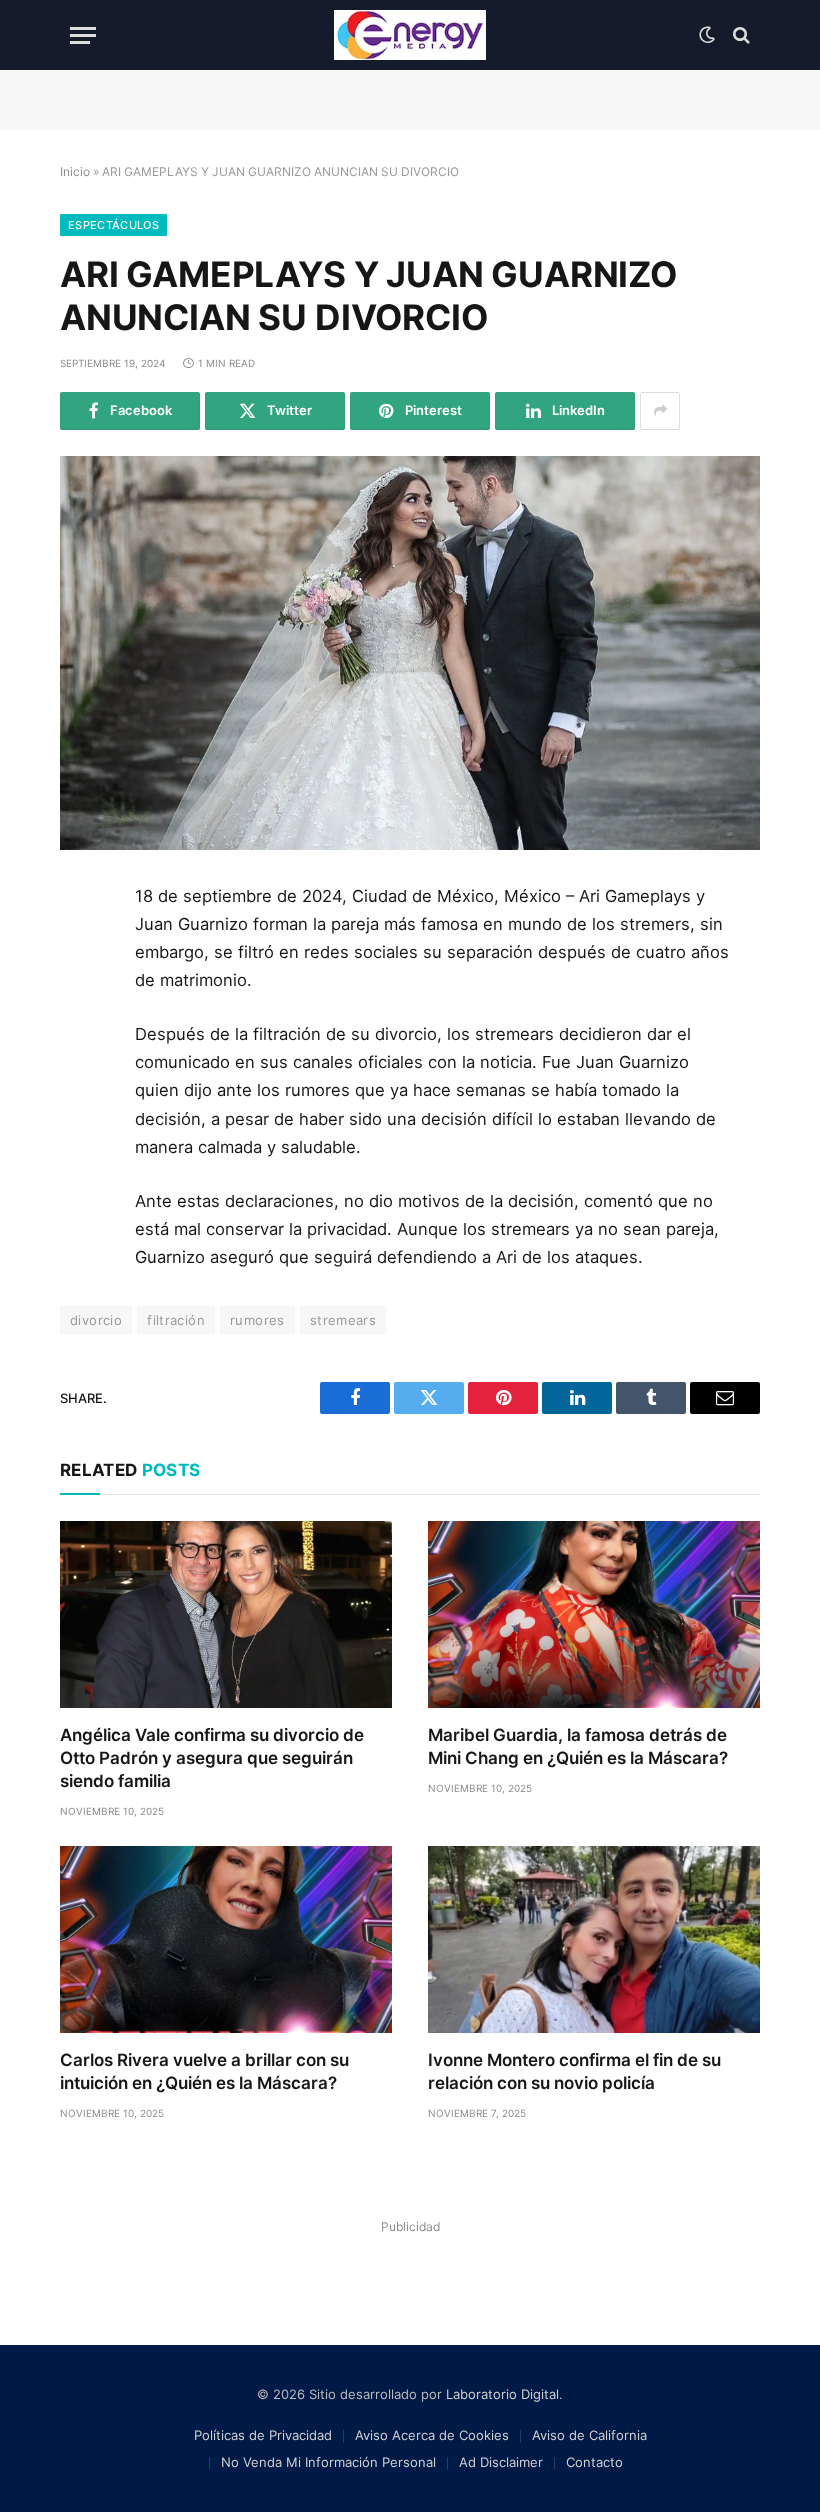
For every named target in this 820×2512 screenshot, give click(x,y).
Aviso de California (589, 2435)
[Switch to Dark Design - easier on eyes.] (707, 35)
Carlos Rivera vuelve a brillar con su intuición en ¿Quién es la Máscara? (204, 2071)
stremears (343, 1320)
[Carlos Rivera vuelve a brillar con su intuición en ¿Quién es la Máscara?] (226, 1939)
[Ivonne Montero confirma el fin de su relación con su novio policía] (594, 1939)
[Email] (83, 1131)
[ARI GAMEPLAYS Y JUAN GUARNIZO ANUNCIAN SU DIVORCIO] (410, 653)
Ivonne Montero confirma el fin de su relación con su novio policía (574, 2071)
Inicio (75, 171)
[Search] (739, 35)
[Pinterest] (83, 1086)
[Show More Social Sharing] (660, 411)
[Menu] (83, 35)
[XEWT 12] (410, 35)
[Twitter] (83, 996)
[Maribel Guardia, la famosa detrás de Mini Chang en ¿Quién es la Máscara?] (594, 1614)
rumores (257, 1320)
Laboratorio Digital (502, 2394)
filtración (176, 1320)
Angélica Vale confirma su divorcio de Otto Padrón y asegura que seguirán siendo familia (212, 1758)
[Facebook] (83, 951)
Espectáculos (113, 225)
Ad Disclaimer (501, 2462)
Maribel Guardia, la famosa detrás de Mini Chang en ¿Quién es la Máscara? (578, 1746)
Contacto (594, 2462)
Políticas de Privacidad (263, 2435)
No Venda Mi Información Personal (328, 2462)
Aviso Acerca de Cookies (432, 2435)
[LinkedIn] (83, 1041)
